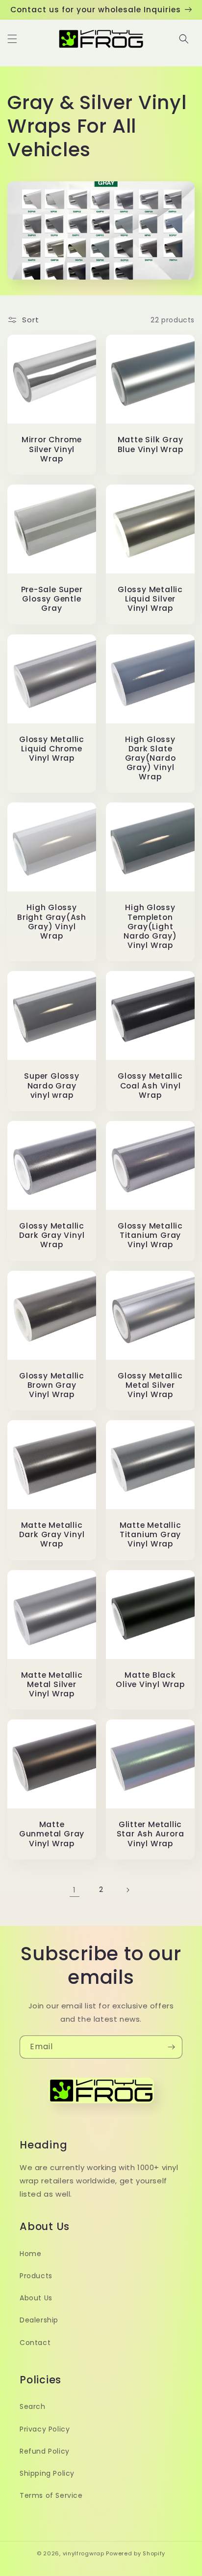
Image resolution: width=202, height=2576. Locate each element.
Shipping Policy (47, 2473)
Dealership (39, 2320)
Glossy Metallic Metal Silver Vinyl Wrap (150, 1385)
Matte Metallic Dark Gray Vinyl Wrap (52, 1535)
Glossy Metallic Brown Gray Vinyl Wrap (52, 1385)
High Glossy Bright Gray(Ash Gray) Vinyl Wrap (52, 922)
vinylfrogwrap (84, 2553)
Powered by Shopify (136, 2553)
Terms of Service (51, 2495)
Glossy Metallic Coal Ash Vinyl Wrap (150, 1086)
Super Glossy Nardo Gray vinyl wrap (51, 1086)
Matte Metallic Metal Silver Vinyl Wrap (52, 1685)
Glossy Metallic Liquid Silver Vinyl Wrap (150, 599)
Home (30, 2254)
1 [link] (75, 1890)
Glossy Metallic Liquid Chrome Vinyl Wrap (52, 749)
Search (33, 2406)
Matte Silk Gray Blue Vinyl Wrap (151, 444)
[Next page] (127, 1890)
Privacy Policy (45, 2429)
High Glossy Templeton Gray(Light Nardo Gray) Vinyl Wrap (150, 926)
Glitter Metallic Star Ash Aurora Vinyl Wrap (151, 1834)
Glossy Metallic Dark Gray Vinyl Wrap (52, 1235)
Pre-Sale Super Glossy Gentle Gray (52, 599)
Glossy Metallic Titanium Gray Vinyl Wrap (150, 1235)
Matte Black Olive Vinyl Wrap (150, 1680)
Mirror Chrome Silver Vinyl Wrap (52, 449)
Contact (35, 2343)
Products (36, 2276)
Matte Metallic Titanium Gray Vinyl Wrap (151, 1535)
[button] (12, 39)
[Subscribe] (171, 2047)
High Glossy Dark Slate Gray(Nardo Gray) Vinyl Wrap (151, 758)
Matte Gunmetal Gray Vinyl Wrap (52, 1834)
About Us (36, 2298)
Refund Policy (45, 2451)
